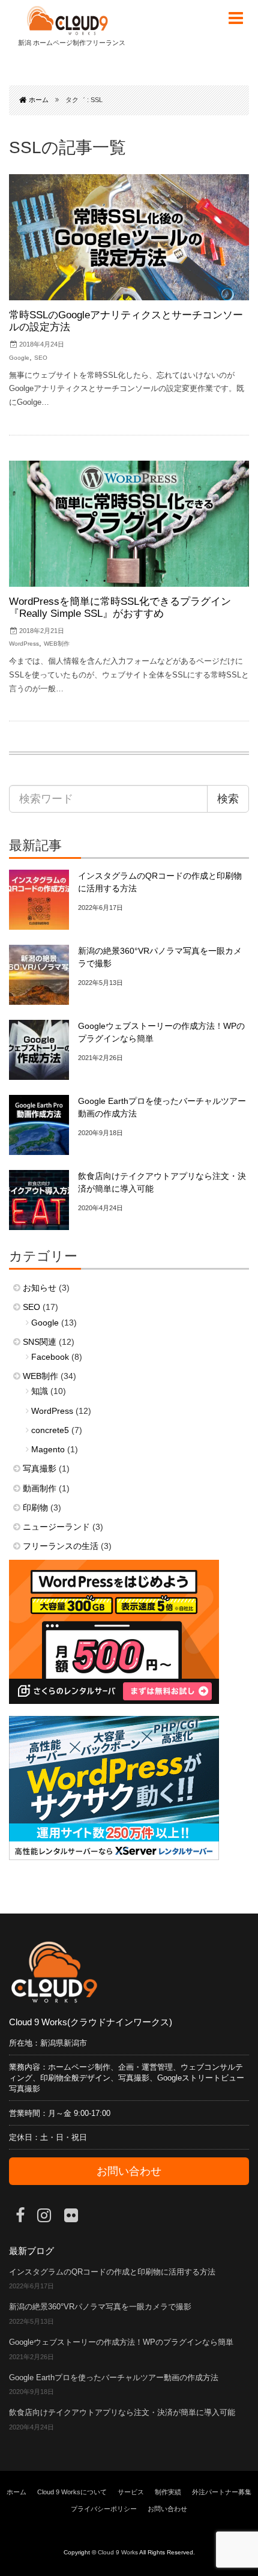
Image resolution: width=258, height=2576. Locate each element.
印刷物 (35, 1508)
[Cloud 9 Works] (67, 21)
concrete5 (50, 1430)
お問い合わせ (129, 2171)
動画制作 (40, 1488)
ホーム (16, 2492)
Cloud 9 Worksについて (72, 2492)
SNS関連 (40, 1342)
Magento (48, 1449)
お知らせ (40, 1288)
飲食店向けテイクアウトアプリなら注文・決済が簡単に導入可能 (122, 2413)
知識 (40, 1391)
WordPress (24, 644)
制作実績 (168, 2492)
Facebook (50, 1357)
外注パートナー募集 (222, 2492)
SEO (41, 358)
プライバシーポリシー (104, 2509)
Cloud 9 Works (118, 2552)
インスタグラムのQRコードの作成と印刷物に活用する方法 (112, 2272)
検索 (228, 799)
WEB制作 (57, 644)
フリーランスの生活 (61, 1546)
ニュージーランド (56, 1527)
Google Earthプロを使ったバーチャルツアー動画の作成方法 (114, 2378)
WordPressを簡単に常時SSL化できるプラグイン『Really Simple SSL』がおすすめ (120, 608)
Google (19, 358)
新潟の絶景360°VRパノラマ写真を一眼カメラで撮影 (100, 2307)
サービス (131, 2492)
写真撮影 (40, 1468)
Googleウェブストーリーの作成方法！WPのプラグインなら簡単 (121, 2342)
